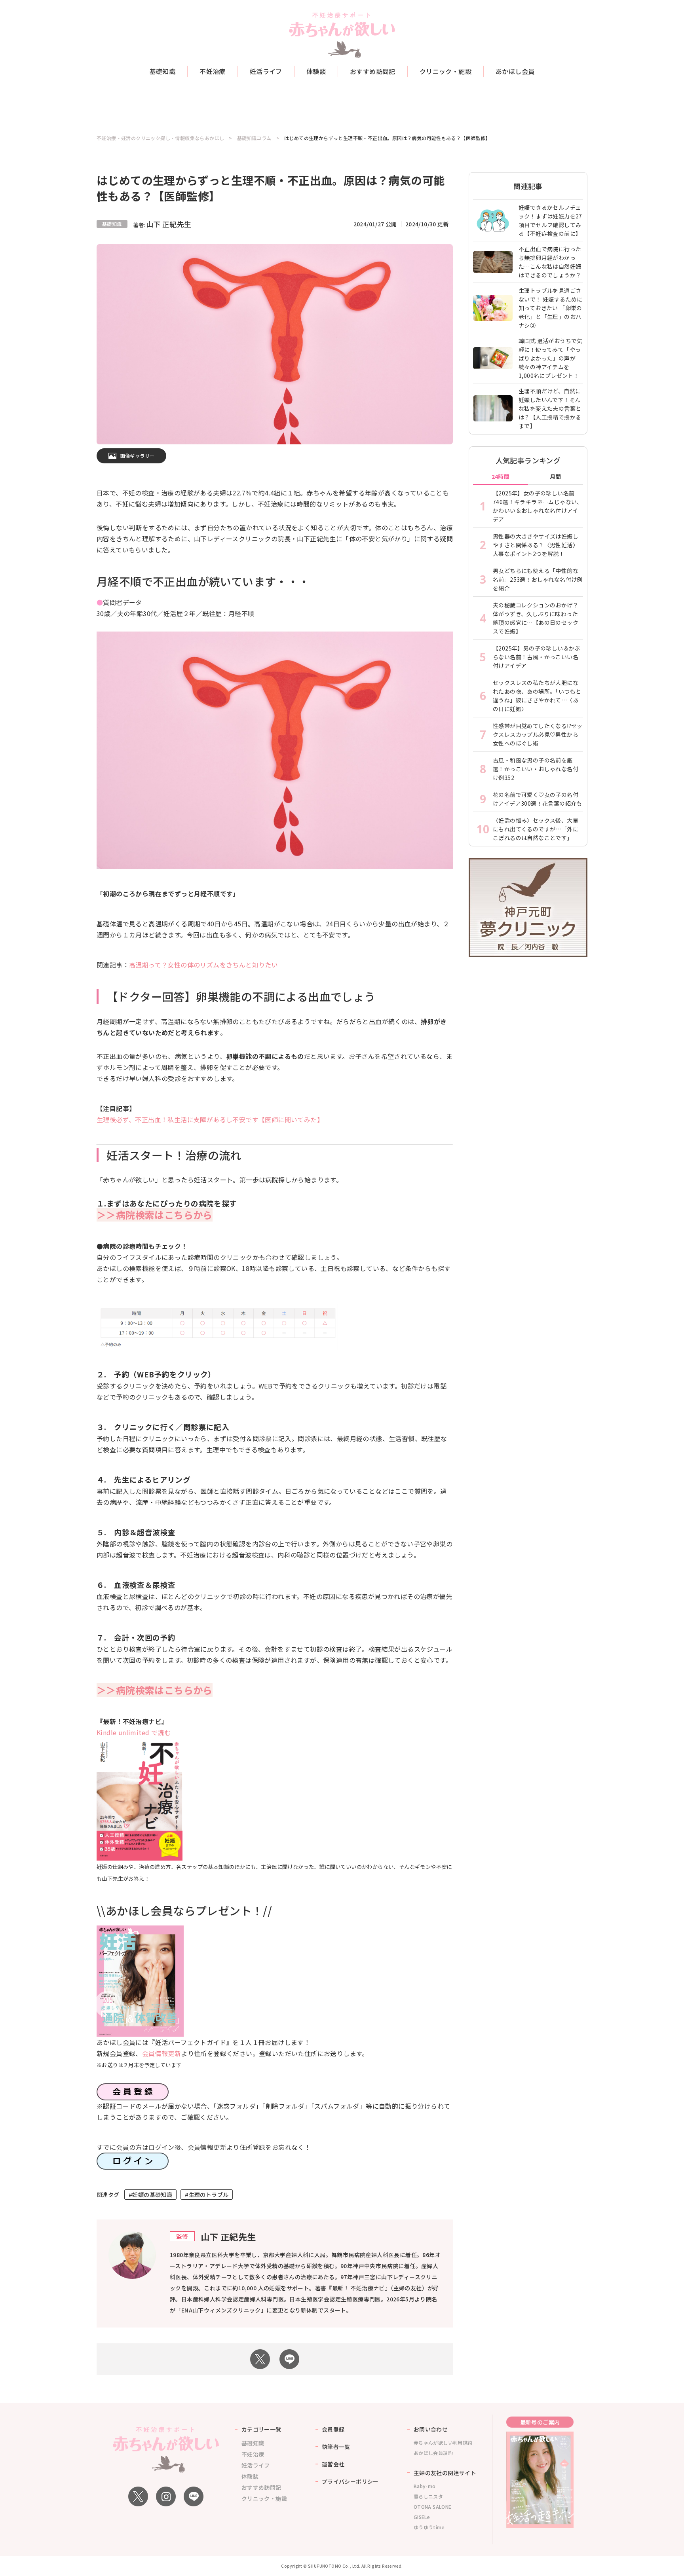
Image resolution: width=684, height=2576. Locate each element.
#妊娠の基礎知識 (150, 2195)
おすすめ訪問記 (373, 71)
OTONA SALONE (433, 2507)
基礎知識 (163, 71)
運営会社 (333, 2464)
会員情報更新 (161, 2053)
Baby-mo (425, 2486)
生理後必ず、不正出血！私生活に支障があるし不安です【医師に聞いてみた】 (210, 1119)
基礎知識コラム (254, 138)
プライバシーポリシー (350, 2481)
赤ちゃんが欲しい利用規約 (443, 2442)
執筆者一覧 (336, 2447)
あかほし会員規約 (433, 2453)
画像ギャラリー (138, 456)
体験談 (316, 71)
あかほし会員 (515, 71)
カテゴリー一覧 (261, 2429)
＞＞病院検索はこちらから (155, 1215)
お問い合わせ (431, 2429)
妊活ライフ (266, 71)
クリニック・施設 (446, 71)
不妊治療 (213, 71)
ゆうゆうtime (429, 2527)
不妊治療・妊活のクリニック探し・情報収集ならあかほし (160, 138)
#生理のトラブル (207, 2195)
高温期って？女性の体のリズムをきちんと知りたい (203, 965)
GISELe (422, 2517)
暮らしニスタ (428, 2496)
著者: (162, 225)
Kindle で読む (134, 1732)
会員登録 (333, 2429)
